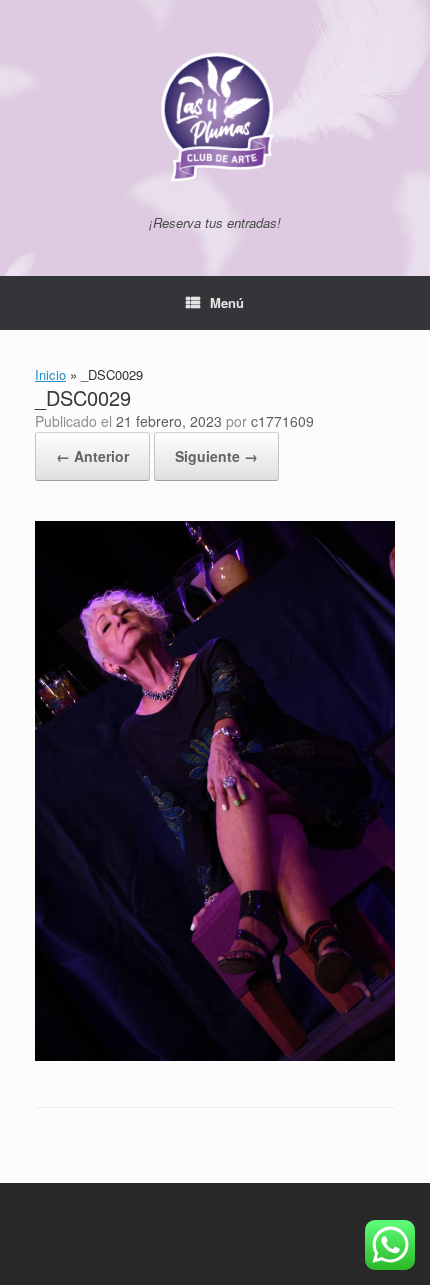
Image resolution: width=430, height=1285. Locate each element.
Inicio (50, 374)
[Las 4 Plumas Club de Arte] (215, 115)
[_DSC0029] (215, 1055)
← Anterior (92, 456)
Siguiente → (216, 456)
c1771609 (282, 421)
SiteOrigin (238, 1246)
